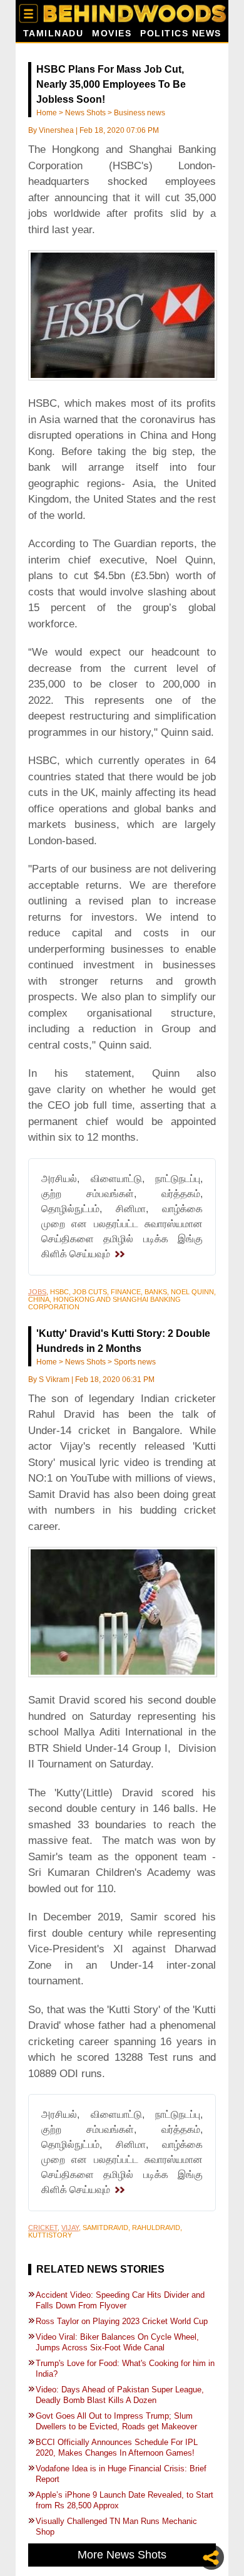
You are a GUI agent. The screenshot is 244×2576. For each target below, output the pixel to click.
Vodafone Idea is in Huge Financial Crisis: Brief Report (121, 2474)
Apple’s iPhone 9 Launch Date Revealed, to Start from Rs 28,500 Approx (125, 2500)
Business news (140, 113)
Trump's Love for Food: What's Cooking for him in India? (125, 2369)
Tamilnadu (53, 34)
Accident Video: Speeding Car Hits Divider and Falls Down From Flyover (120, 2300)
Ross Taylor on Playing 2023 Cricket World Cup (122, 2321)
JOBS (37, 1292)
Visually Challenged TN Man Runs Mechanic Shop (116, 2526)
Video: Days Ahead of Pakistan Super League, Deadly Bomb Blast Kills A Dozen (120, 2395)
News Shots (85, 113)
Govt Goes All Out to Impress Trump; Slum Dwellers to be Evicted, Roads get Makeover (116, 2421)
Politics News (181, 34)
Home (47, 113)
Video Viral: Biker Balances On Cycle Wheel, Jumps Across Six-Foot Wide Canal (117, 2342)
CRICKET (43, 2228)
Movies (112, 34)
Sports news (135, 1362)
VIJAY (70, 2228)
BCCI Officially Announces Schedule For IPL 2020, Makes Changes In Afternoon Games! (118, 2448)
